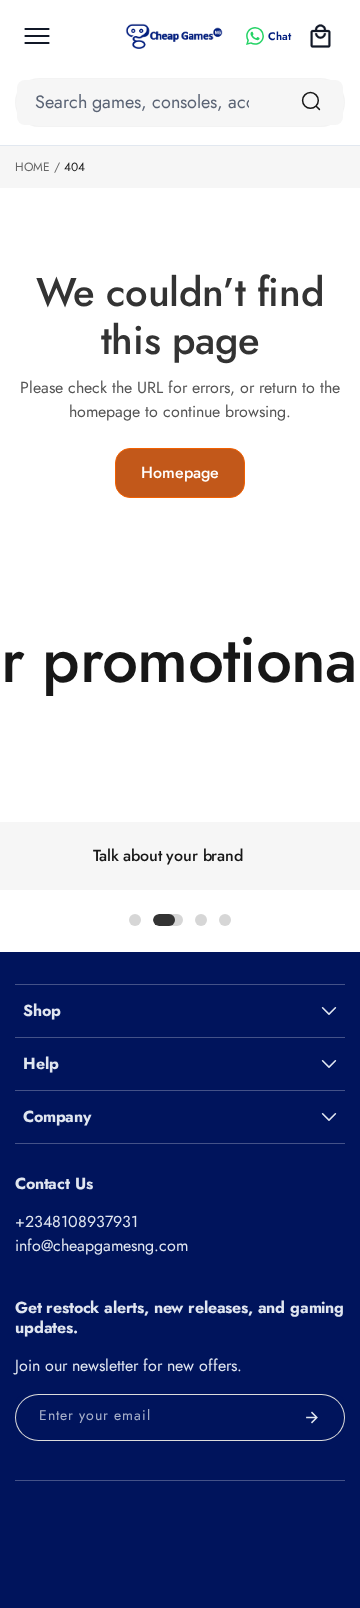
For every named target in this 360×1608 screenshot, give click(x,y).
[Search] (311, 101)
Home (32, 167)
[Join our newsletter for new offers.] (312, 1417)
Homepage (180, 472)
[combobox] (180, 102)
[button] (37, 36)
